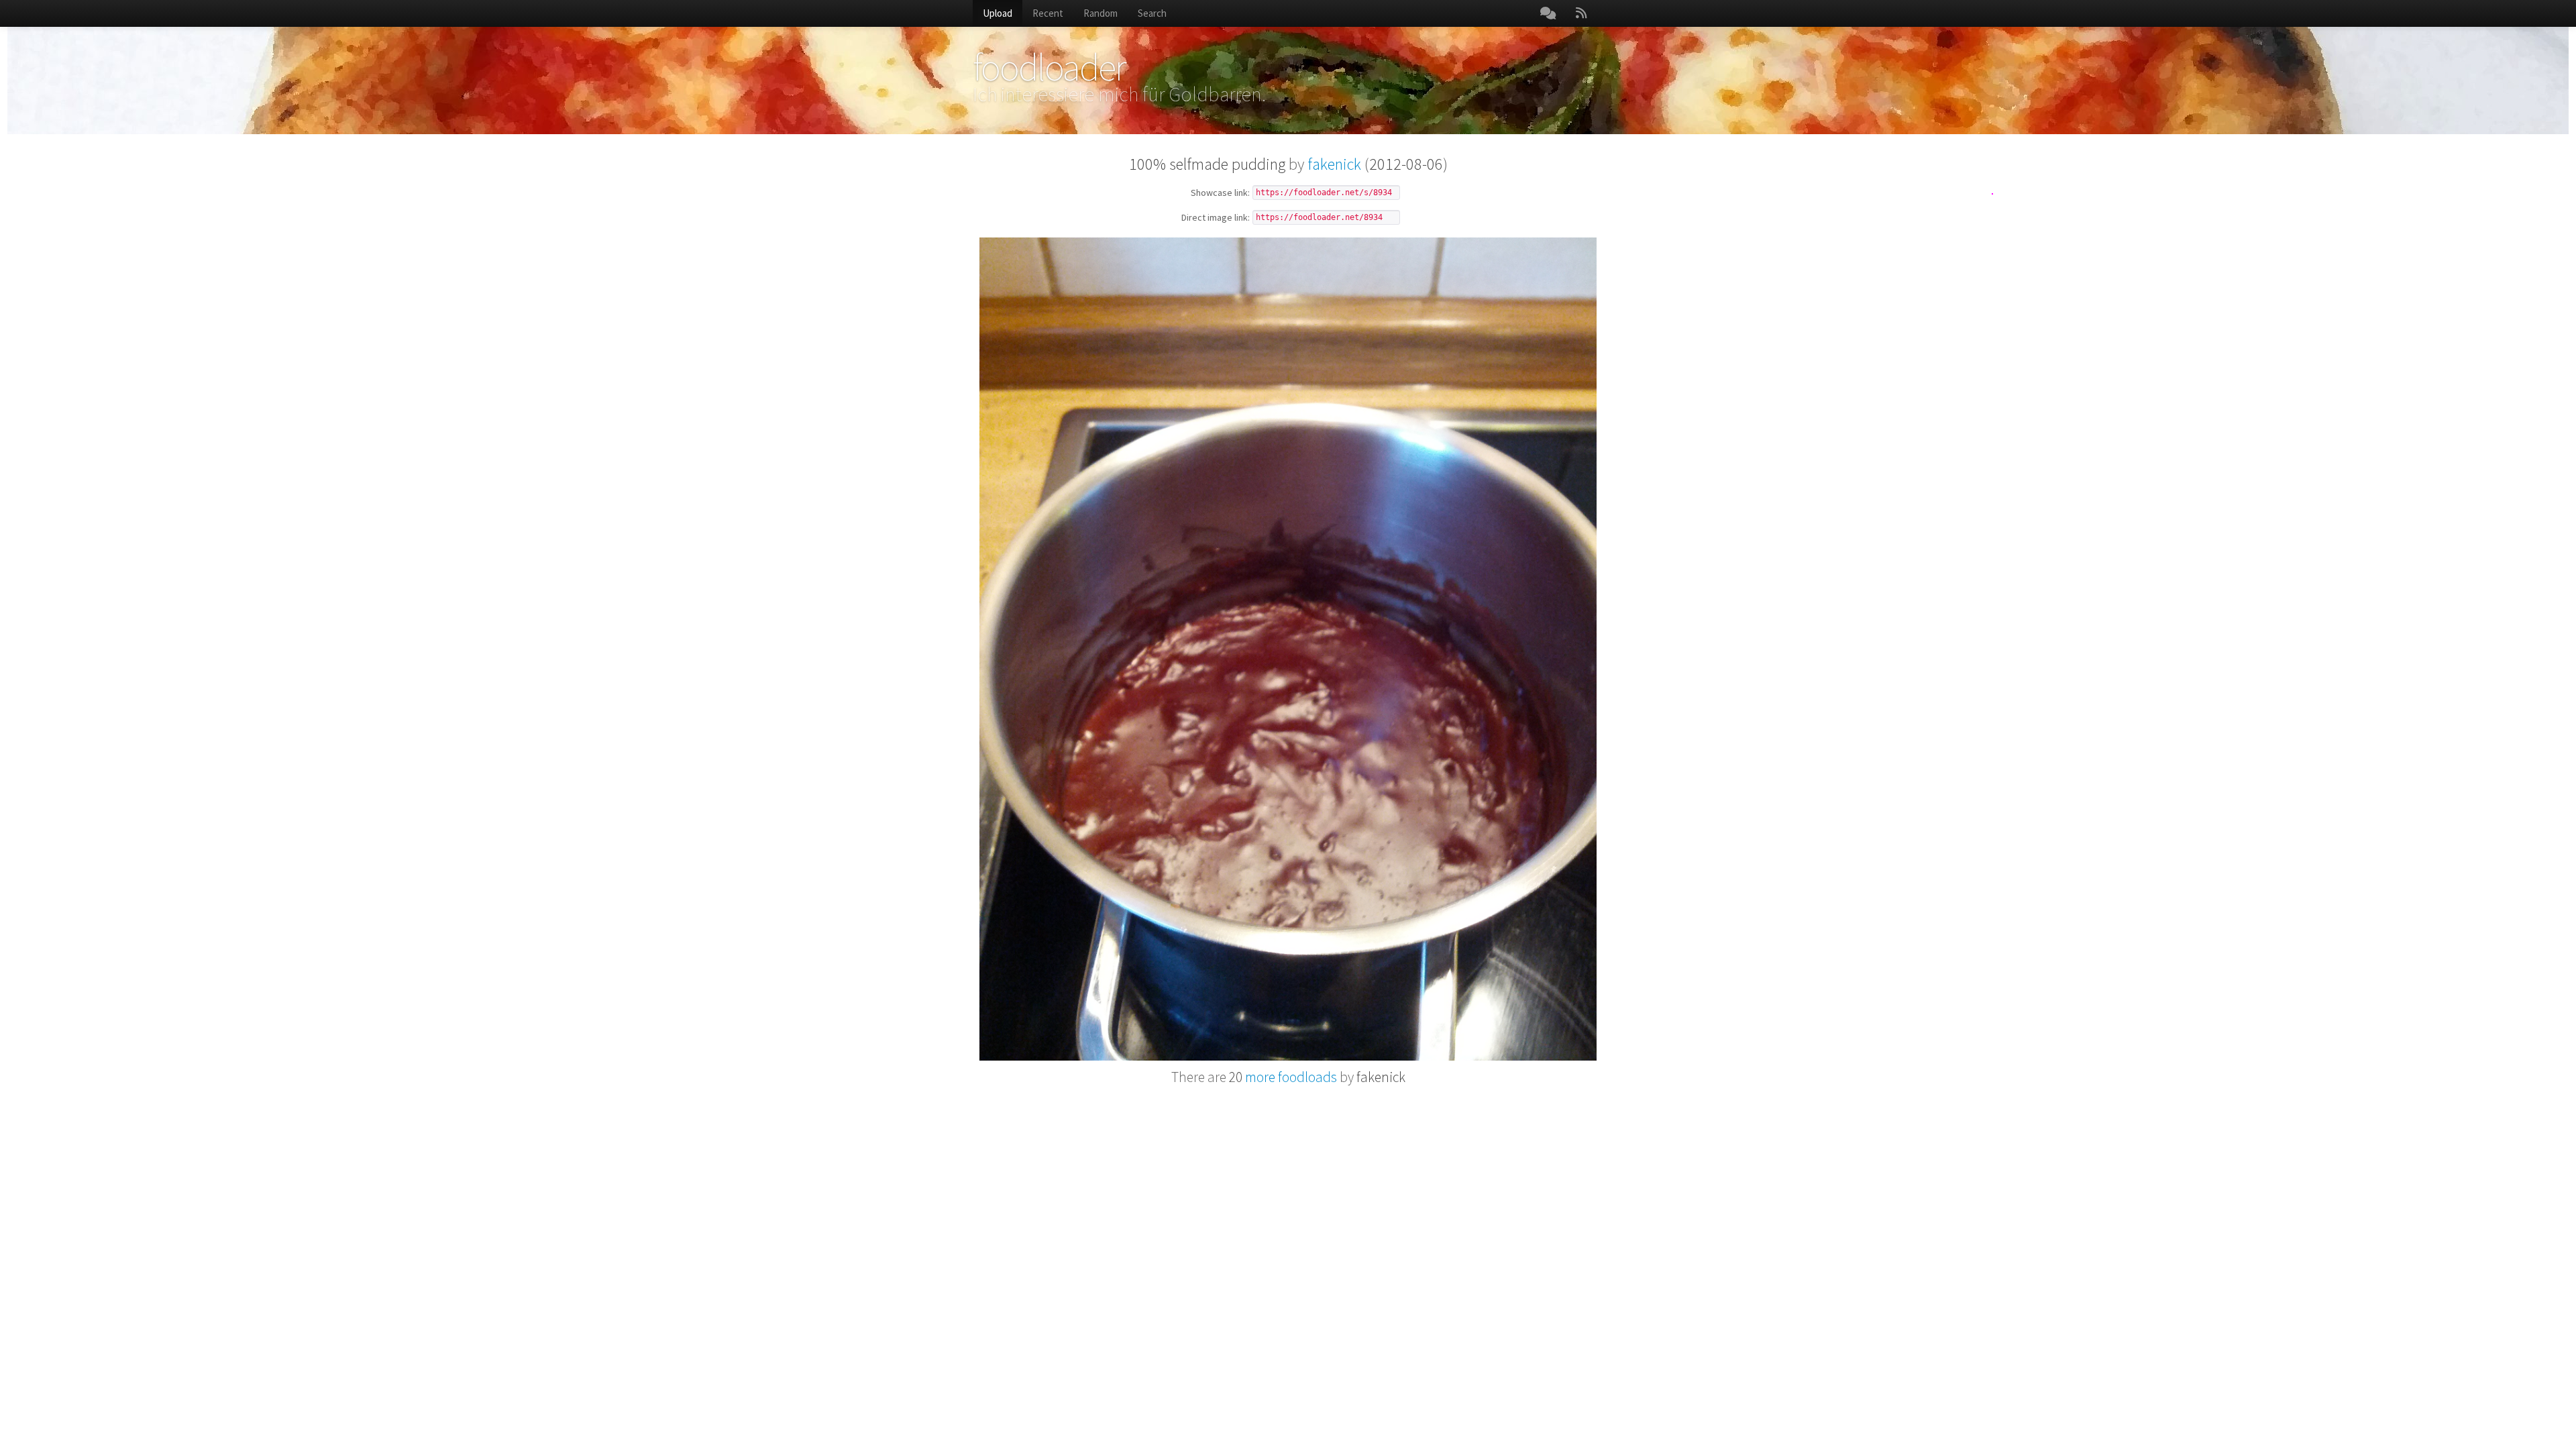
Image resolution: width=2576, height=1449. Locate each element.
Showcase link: (1220, 193)
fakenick (1334, 164)
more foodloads (1283, 1077)
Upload (998, 13)
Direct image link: (1216, 218)
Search (1152, 13)
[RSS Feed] (1581, 13)
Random (1101, 13)
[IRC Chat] (1548, 13)
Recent (1048, 13)
